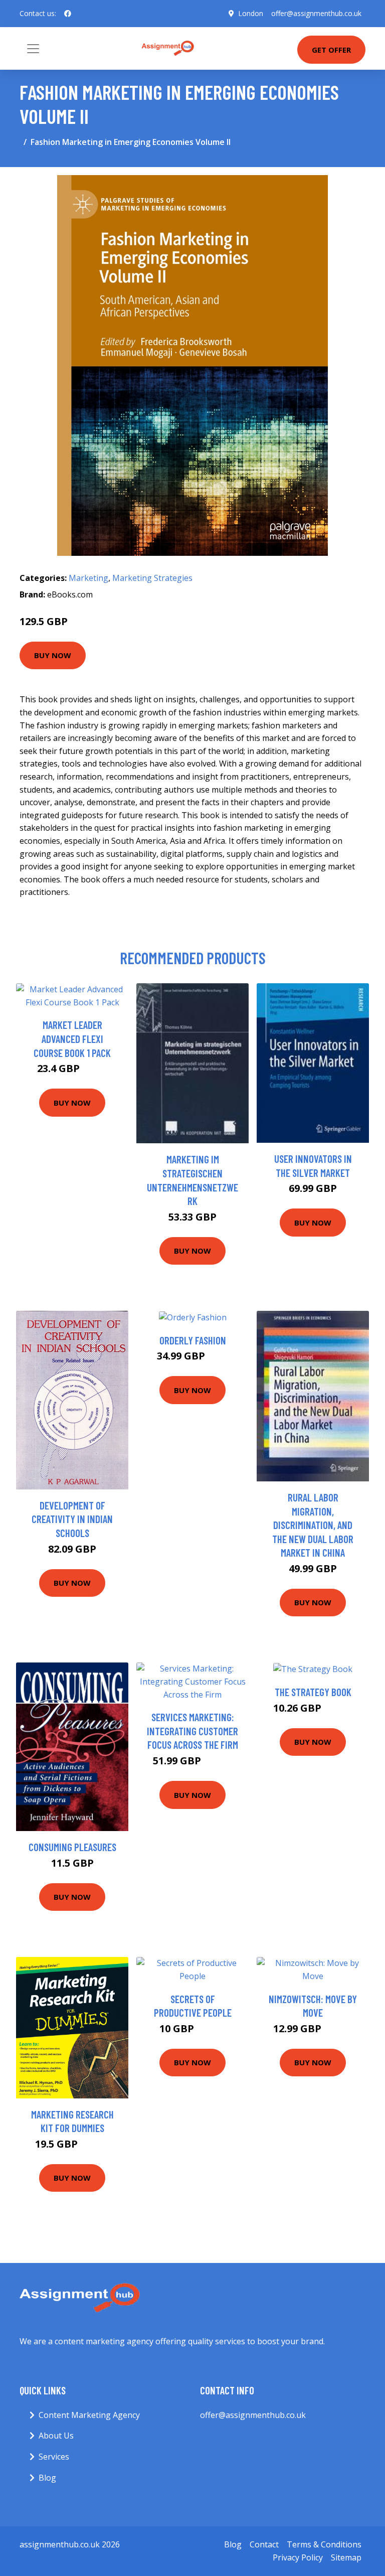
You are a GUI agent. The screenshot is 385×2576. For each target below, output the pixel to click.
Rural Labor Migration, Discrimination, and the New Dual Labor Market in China (313, 1525)
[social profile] (68, 14)
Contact (264, 2544)
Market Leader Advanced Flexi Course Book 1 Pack (72, 1038)
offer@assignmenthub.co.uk (316, 13)
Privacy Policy (298, 2557)
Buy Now (53, 655)
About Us (56, 2436)
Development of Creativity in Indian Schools (72, 1519)
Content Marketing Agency (89, 2415)
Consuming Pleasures (72, 1847)
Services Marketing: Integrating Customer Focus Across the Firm (192, 1731)
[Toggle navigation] (33, 49)
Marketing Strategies (152, 578)
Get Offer (331, 50)
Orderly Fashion (193, 1340)
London (251, 13)
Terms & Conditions (324, 2544)
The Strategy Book (313, 1692)
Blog (47, 2478)
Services (54, 2457)
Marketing (88, 578)
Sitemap (346, 2557)
